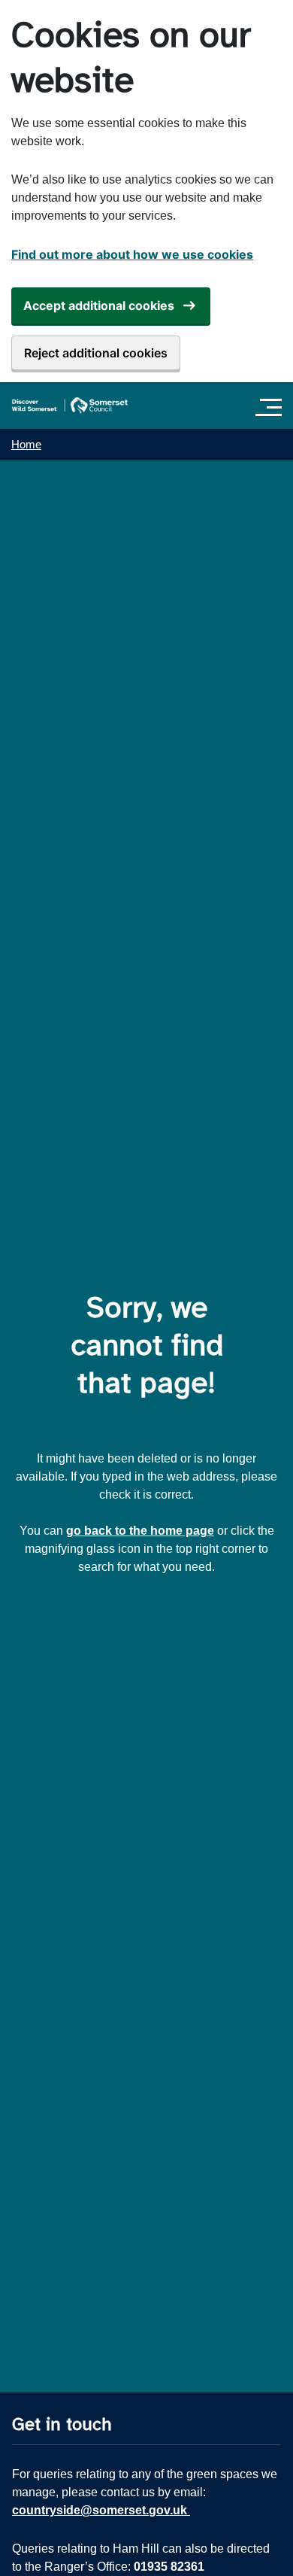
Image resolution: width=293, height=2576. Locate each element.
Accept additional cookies (99, 305)
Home (26, 444)
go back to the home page (140, 1531)
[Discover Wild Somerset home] (70, 406)
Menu (272, 407)
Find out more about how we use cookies (132, 254)
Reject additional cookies (96, 353)
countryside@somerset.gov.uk (101, 2510)
